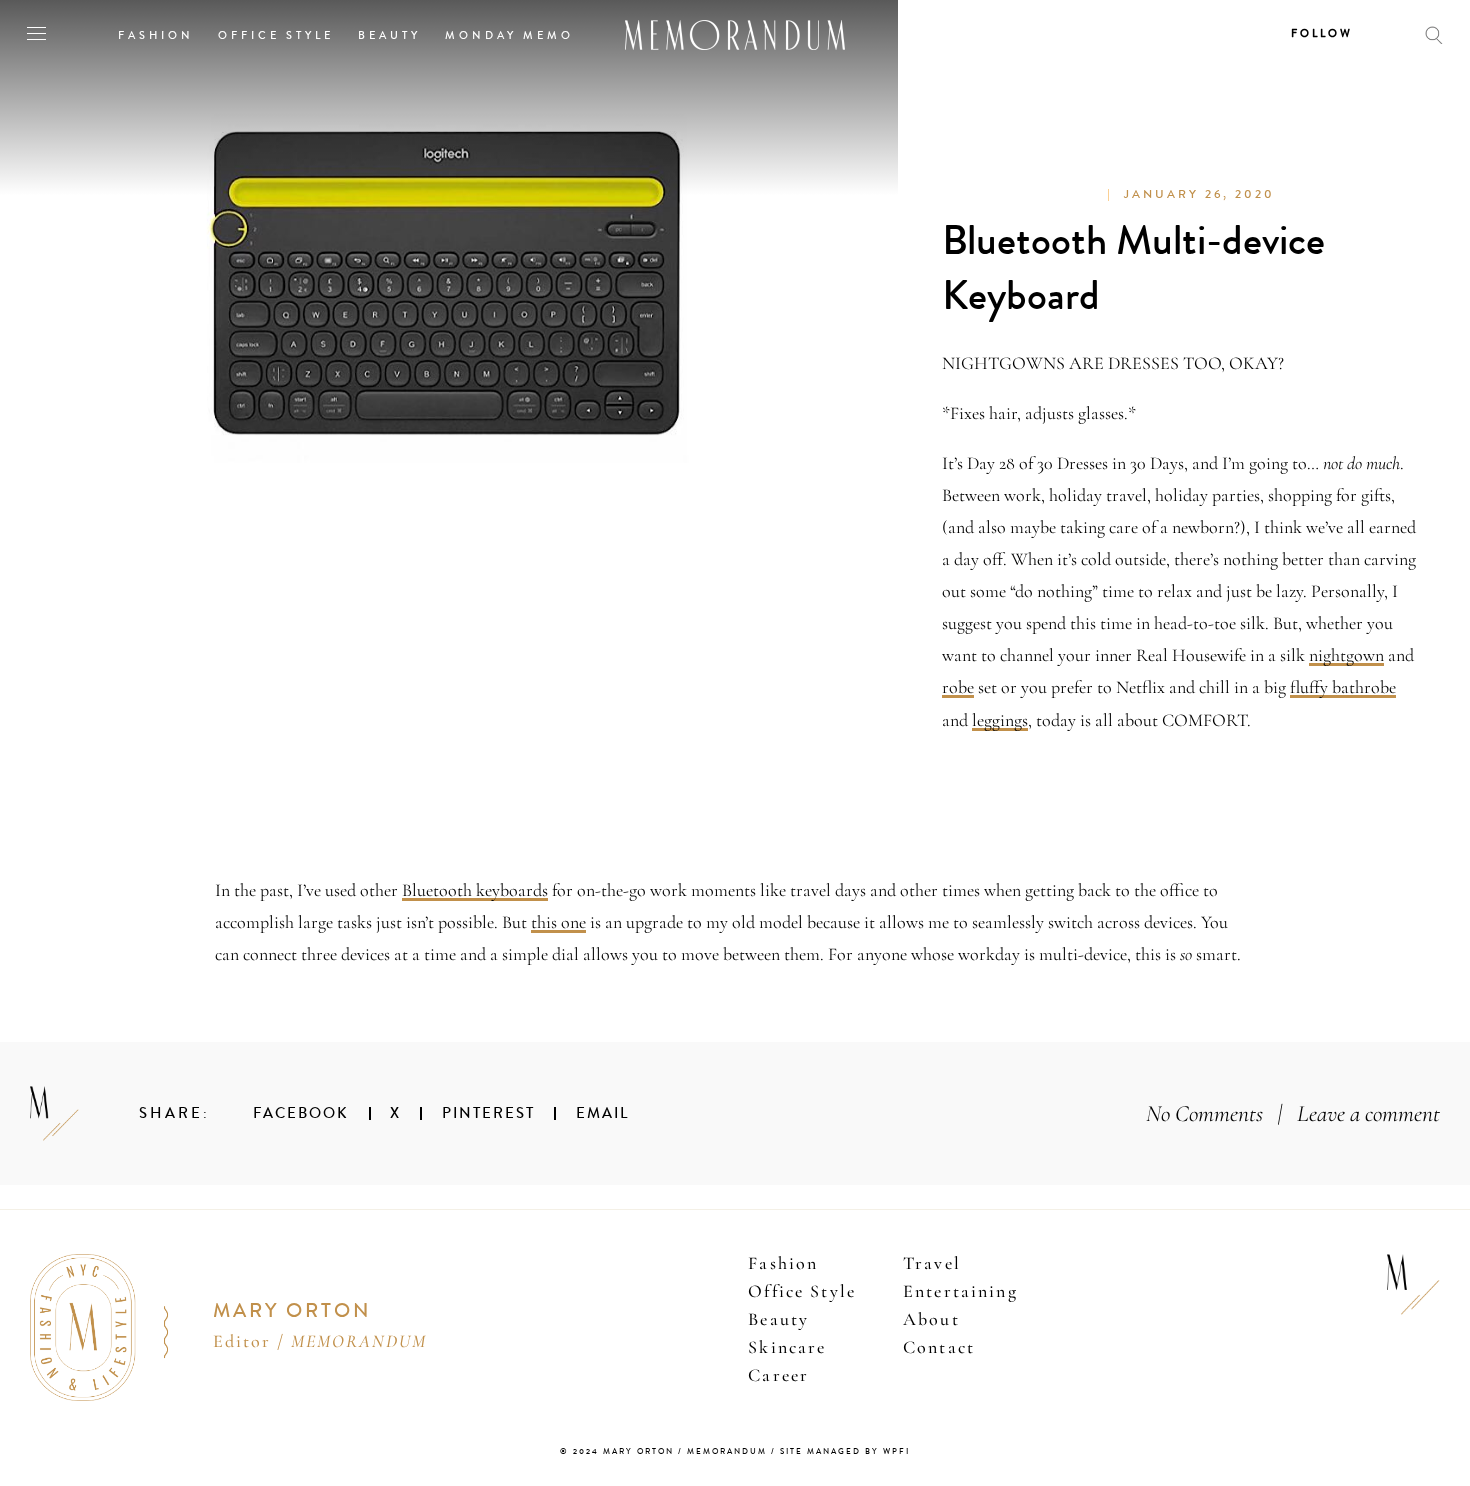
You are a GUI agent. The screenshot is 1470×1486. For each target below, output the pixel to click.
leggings (1000, 720)
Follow (1322, 33)
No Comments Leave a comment (1293, 1113)
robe (958, 687)
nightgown (1346, 655)
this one (558, 922)
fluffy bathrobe (1343, 687)
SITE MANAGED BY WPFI (845, 1451)
